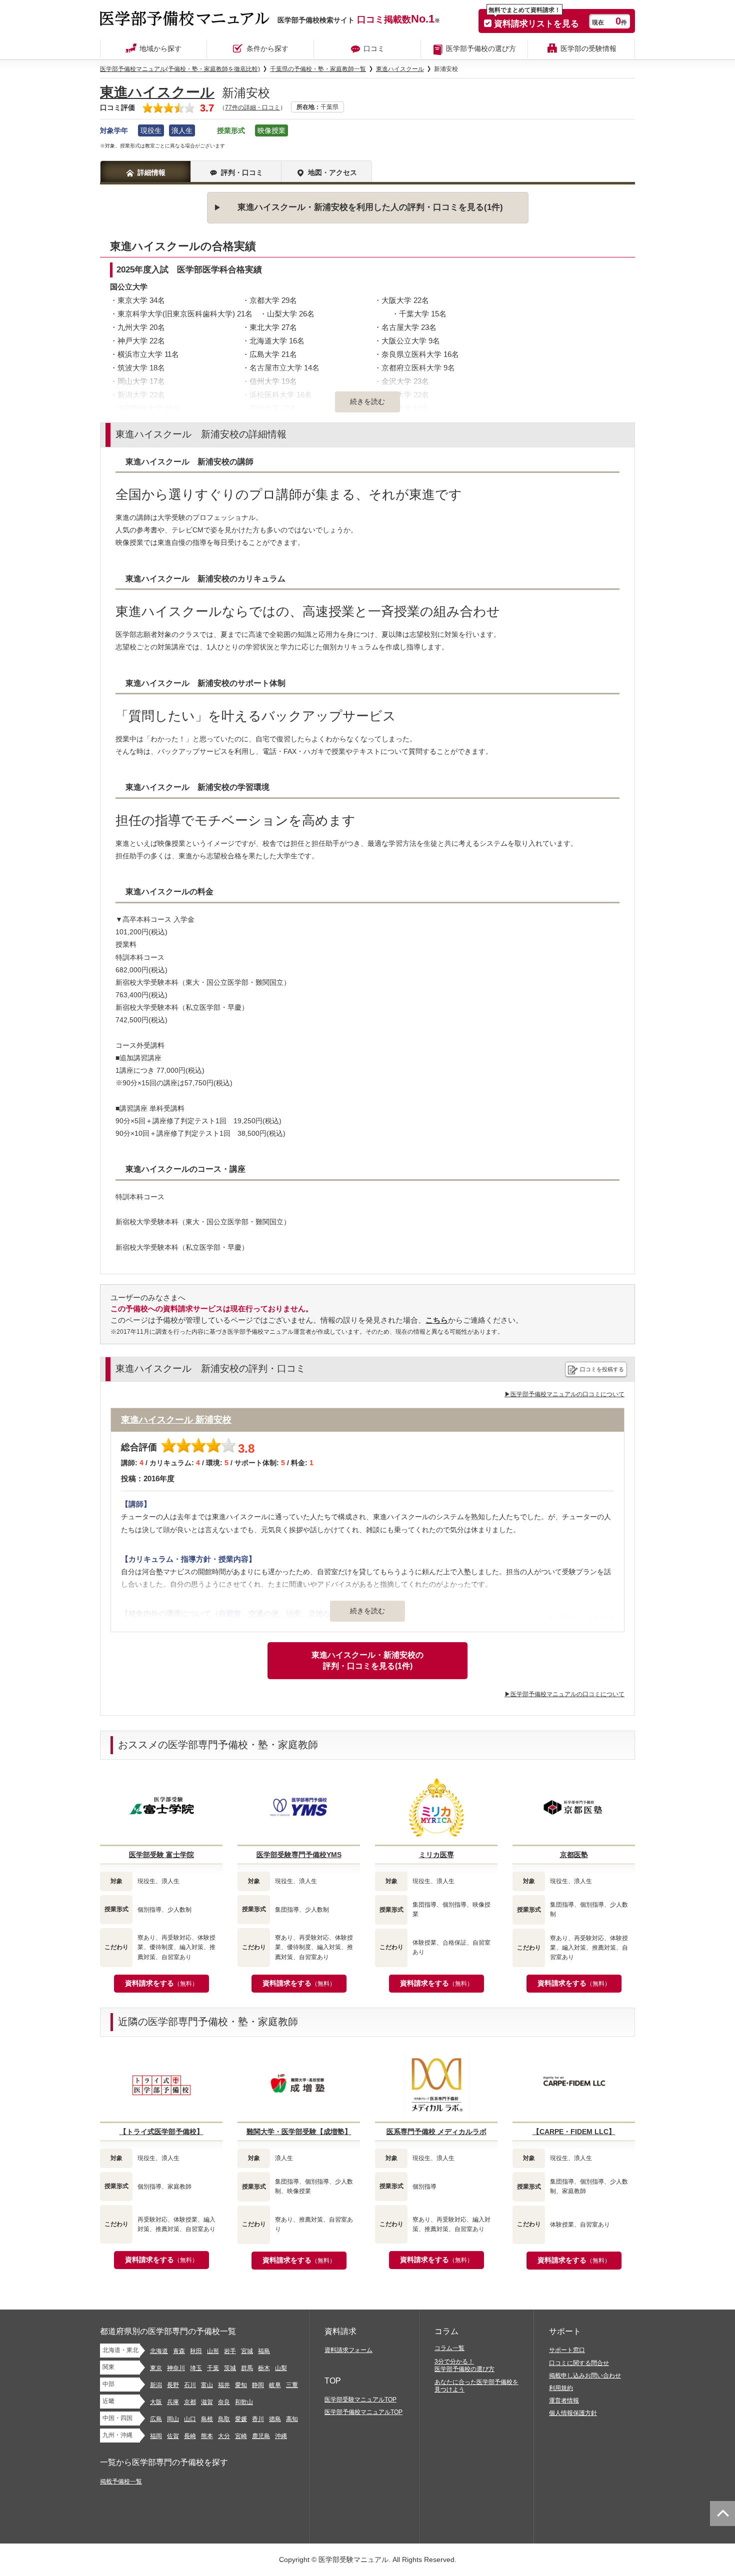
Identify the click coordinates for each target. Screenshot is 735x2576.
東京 (156, 2368)
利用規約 (561, 2388)
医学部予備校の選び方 (481, 48)
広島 (156, 2419)
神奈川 (176, 2368)
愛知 (241, 2385)
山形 (213, 2351)
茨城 (230, 2368)
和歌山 (244, 2402)
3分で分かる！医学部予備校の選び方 (464, 2365)
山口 (190, 2419)
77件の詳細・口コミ (252, 107)
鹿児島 (261, 2436)
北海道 (159, 2351)
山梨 (281, 2368)
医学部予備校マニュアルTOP (363, 2412)
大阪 (156, 2402)
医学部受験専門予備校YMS (299, 1855)
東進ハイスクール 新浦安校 (176, 1420)
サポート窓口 (567, 2350)
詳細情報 (151, 172)
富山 (207, 2385)
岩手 (230, 2351)
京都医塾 (574, 1855)
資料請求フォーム (348, 2350)
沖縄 (281, 2436)
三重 (292, 2385)
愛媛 (241, 2419)
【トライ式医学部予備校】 (161, 2132)
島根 (207, 2419)
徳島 (275, 2419)
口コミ (374, 48)
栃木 (264, 2368)
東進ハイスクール (157, 92)
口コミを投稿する (602, 1369)
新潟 (156, 2385)
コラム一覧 (449, 2348)
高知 (292, 2419)
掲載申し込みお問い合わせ (585, 2376)
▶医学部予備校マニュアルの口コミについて (564, 1394)
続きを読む (367, 1611)
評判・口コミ (242, 172)
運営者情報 (564, 2401)
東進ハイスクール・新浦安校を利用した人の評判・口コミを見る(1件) (370, 207)
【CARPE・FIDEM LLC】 (574, 2132)
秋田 (196, 2351)
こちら (437, 1320)
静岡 (258, 2385)
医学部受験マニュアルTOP (360, 2400)
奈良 (224, 2402)
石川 (190, 2385)
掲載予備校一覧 (121, 2482)
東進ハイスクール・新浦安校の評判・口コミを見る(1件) (367, 1660)
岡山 (173, 2419)
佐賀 (173, 2436)
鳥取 (224, 2419)
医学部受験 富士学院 (161, 1855)
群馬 (247, 2368)
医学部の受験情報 (588, 48)
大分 (224, 2436)
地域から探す (160, 48)
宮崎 (241, 2436)
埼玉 (196, 2368)
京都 (190, 2402)
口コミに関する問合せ (579, 2363)
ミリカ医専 (436, 1855)
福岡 (156, 2436)
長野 (173, 2385)
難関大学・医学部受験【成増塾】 (299, 2132)
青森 (179, 2351)
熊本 (207, 2436)
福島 (264, 2351)
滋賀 (207, 2402)
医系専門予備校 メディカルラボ (436, 2132)
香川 (258, 2419)
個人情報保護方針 (573, 2413)
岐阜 (275, 2385)
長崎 (190, 2436)
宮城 (247, 2351)
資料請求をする (161, 1983)
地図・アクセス (332, 172)
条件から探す (267, 48)
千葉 (213, 2368)
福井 (224, 2385)
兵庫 (173, 2402)
